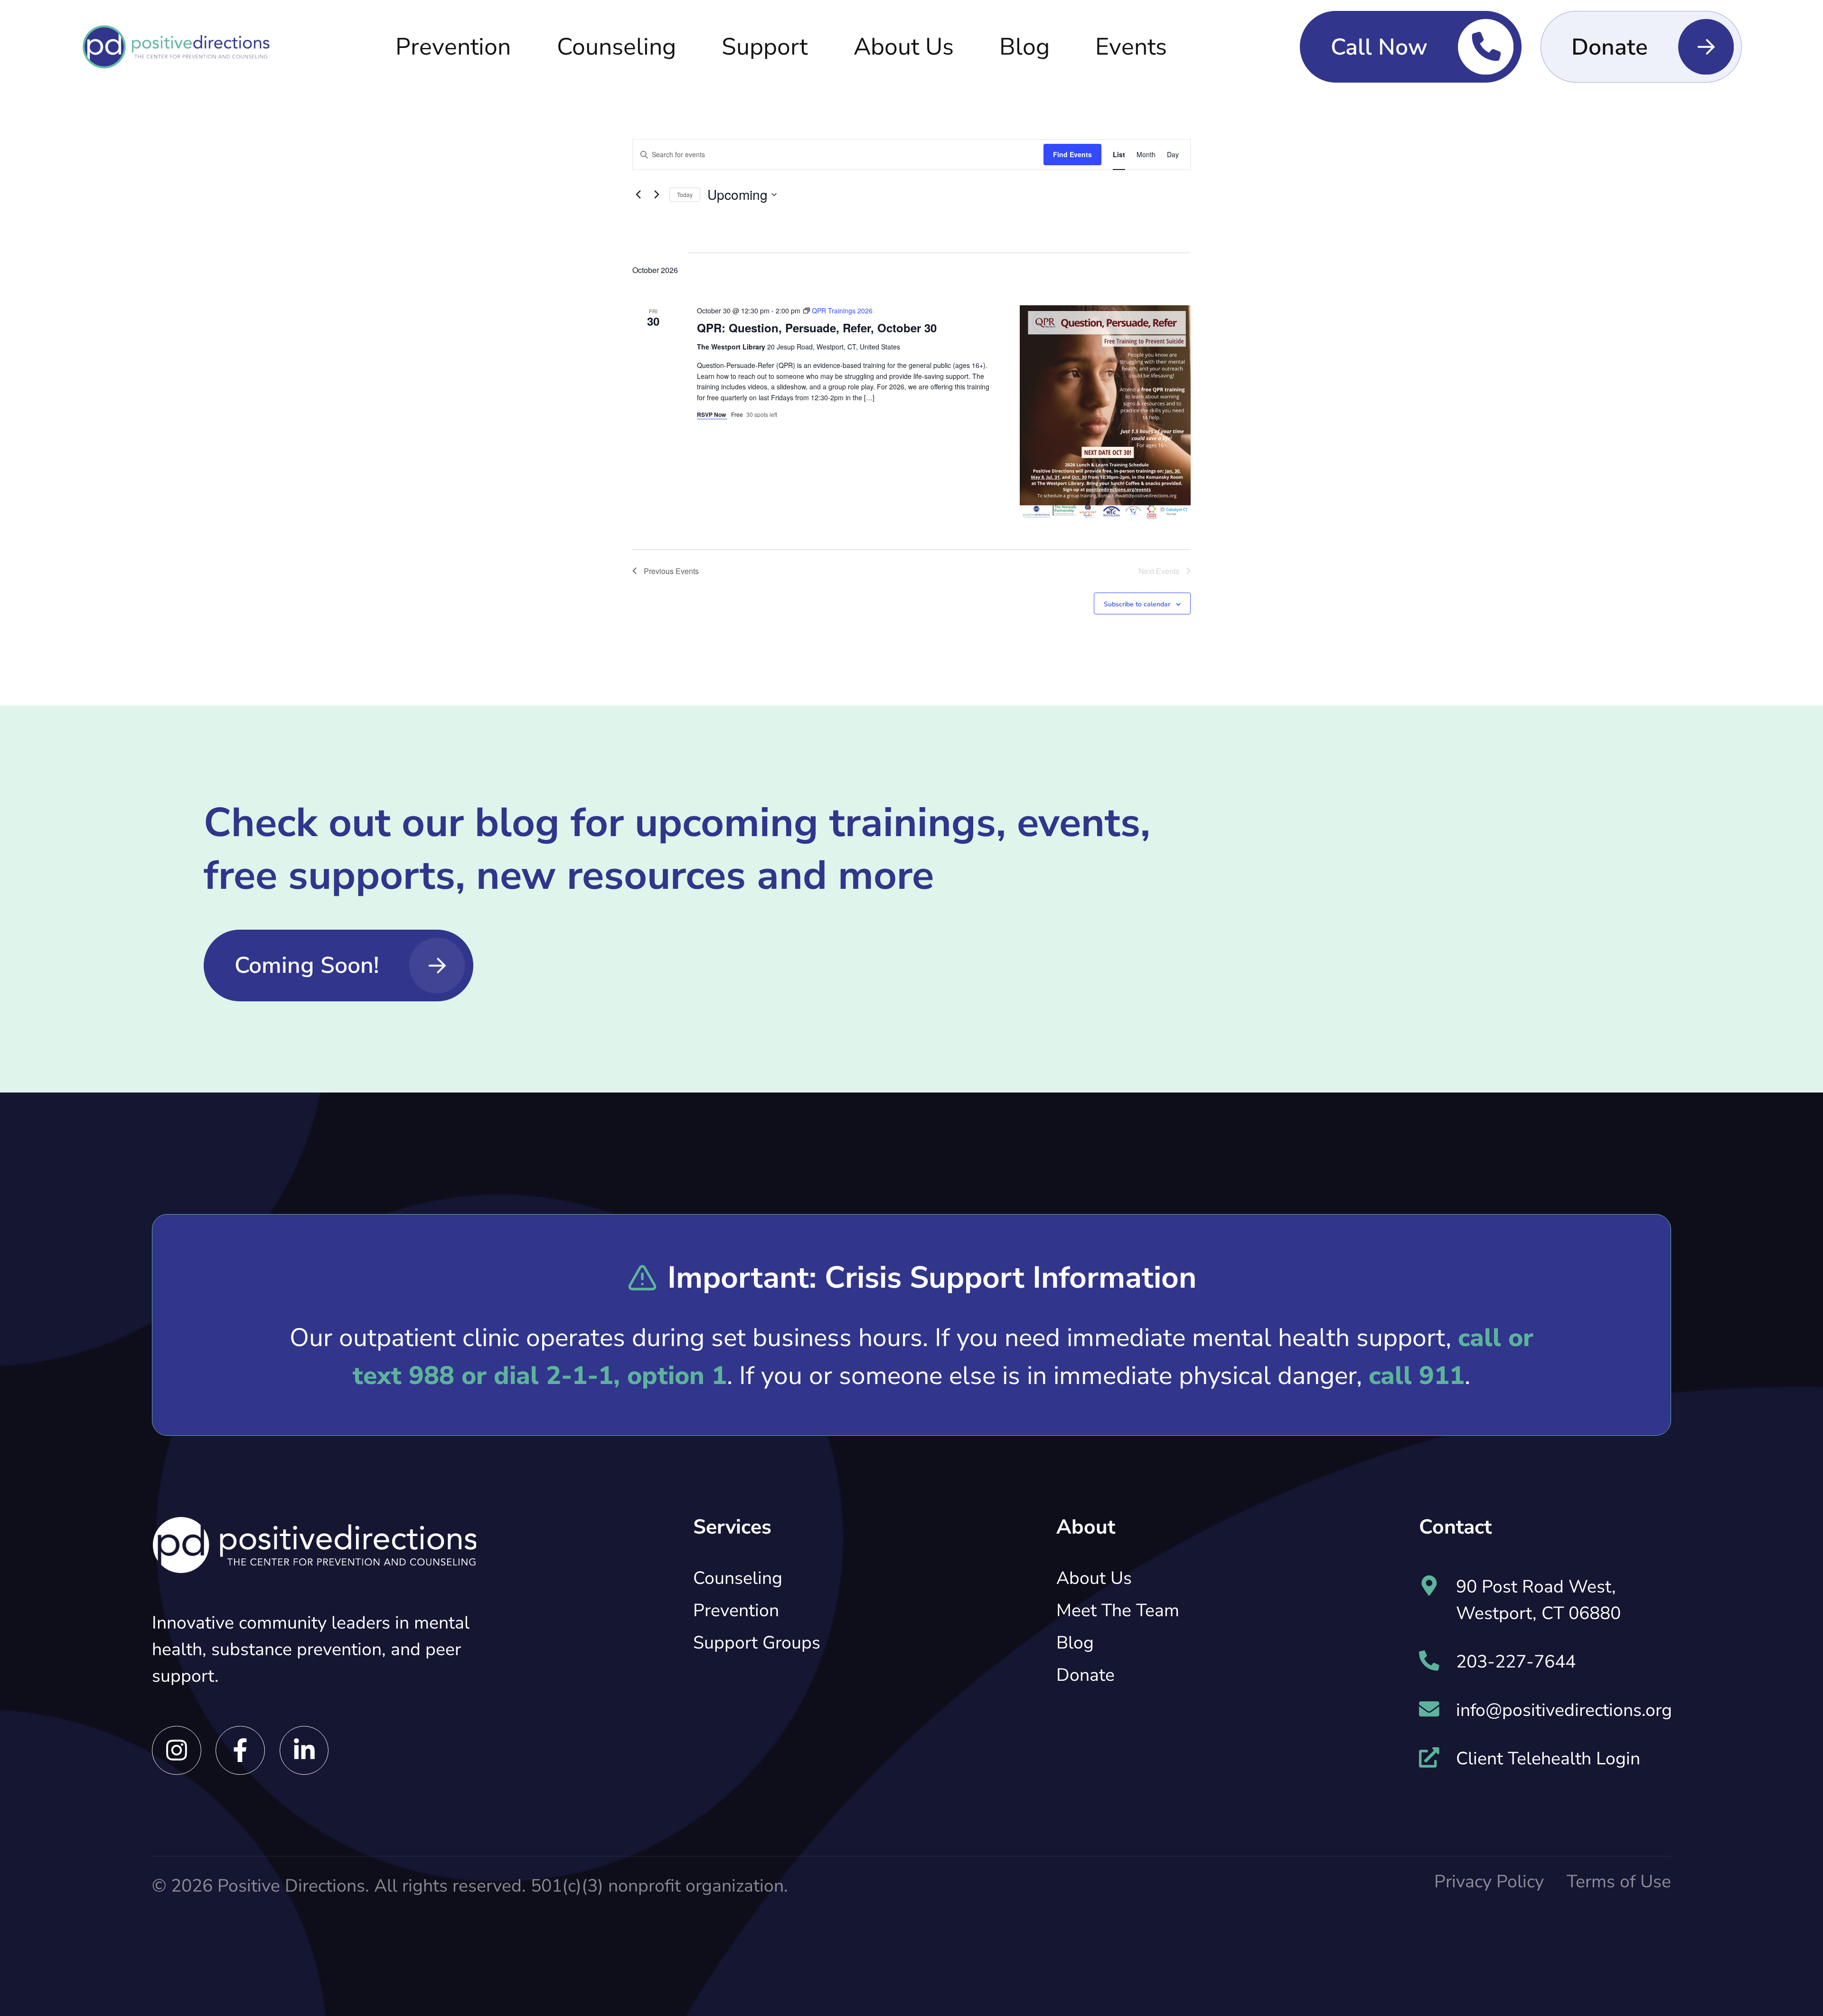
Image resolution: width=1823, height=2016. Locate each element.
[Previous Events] (638, 195)
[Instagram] (177, 1751)
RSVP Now (712, 415)
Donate (1085, 1675)
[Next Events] (657, 195)
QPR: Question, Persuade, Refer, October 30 (817, 328)
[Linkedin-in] (304, 1751)
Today (685, 194)
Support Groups (757, 1643)
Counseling (616, 47)
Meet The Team (1118, 1611)
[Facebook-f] (240, 1751)
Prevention (453, 47)
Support (765, 47)
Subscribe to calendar (1137, 604)
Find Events (1072, 154)
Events (1131, 47)
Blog (1024, 47)
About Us (904, 47)
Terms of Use (1619, 1882)
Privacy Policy (1489, 1882)
